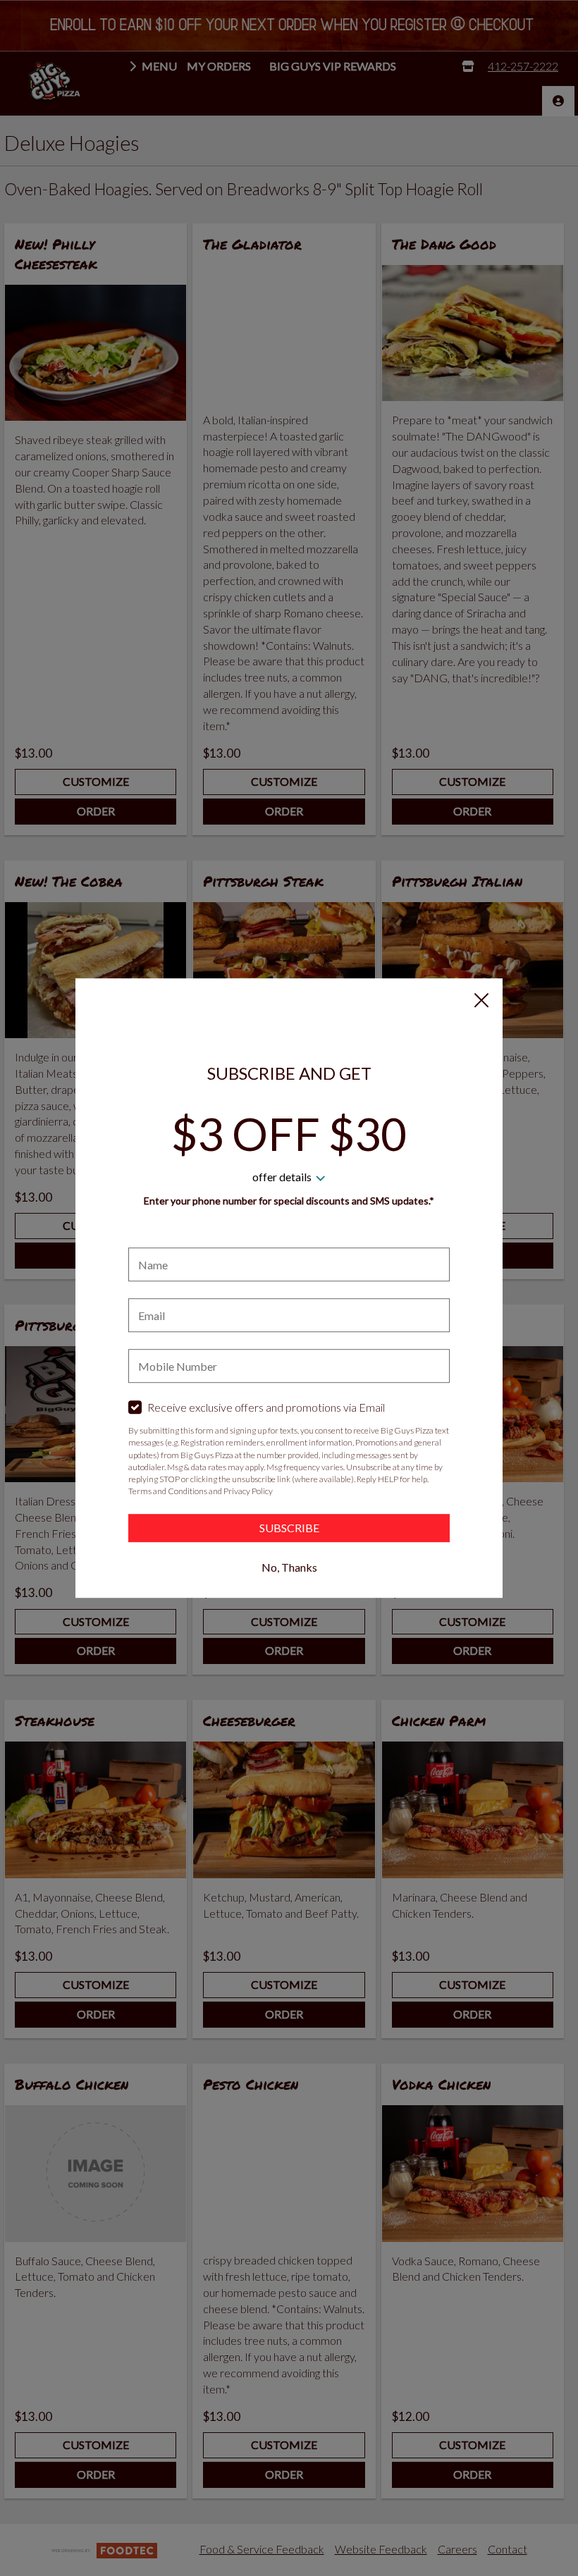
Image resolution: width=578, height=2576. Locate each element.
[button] (481, 1000)
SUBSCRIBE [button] (289, 1528)
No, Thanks (289, 1567)
